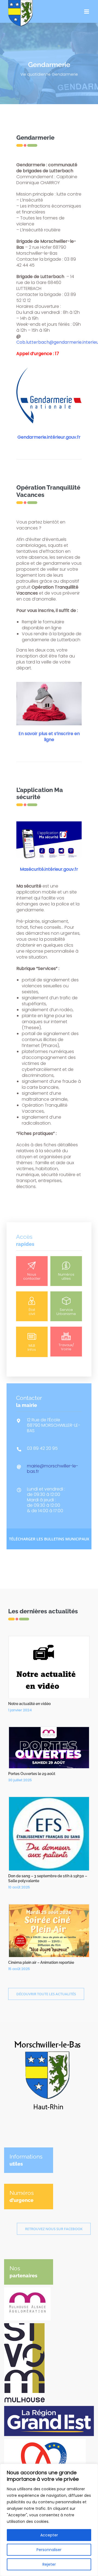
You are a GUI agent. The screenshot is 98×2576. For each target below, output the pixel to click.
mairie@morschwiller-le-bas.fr (53, 1469)
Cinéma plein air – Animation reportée (41, 1962)
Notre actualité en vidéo (29, 1704)
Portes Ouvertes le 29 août (32, 1774)
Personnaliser (49, 2550)
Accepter (49, 2535)
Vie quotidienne (36, 74)
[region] (49, 2520)
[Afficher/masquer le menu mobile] (87, 12)
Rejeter (49, 2564)
